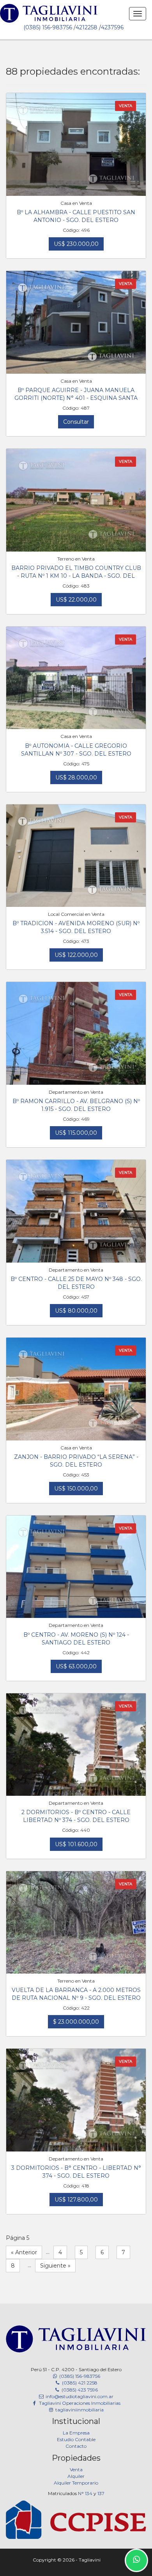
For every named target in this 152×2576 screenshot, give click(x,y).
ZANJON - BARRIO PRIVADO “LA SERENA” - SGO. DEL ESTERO (76, 1461)
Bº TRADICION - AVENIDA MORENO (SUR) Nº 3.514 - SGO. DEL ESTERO (76, 927)
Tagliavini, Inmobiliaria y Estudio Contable (49, 20)
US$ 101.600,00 (76, 1844)
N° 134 (85, 2493)
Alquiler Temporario (76, 2483)
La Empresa (76, 2433)
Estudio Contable (76, 2439)
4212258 (87, 27)
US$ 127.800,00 (76, 2200)
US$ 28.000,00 (76, 777)
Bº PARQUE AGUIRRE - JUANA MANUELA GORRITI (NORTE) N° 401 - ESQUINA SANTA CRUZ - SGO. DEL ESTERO (76, 395)
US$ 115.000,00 (76, 1133)
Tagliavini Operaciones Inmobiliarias (79, 2403)
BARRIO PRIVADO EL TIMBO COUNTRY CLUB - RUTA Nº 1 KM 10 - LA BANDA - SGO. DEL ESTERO (76, 572)
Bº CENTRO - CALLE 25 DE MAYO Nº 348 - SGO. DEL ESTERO (76, 1283)
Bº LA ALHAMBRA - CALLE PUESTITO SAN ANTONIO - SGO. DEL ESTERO (76, 216)
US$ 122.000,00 (76, 955)
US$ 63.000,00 (76, 1666)
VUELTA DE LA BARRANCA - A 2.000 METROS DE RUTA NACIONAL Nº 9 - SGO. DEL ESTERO (76, 1994)
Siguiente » (55, 2266)
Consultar (76, 422)
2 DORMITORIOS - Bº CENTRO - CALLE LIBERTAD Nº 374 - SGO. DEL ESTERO (76, 1816)
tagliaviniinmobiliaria (79, 2410)
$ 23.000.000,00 (76, 2022)
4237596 (112, 27)
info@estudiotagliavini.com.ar (79, 2396)
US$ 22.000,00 (76, 600)
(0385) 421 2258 (79, 2383)
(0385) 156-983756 (48, 27)
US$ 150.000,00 (76, 1489)
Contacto (76, 2446)
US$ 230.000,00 (76, 244)
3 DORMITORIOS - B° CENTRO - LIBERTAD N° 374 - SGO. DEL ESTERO (76, 2172)
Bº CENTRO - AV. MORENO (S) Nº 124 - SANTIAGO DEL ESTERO (76, 1639)
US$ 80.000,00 (76, 1311)
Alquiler (76, 2476)
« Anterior (24, 2252)
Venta (76, 2469)
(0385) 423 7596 (79, 2390)
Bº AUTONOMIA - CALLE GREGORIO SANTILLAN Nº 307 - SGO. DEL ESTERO (76, 750)
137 (101, 2493)
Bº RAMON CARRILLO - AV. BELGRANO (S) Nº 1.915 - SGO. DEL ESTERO (76, 1105)
